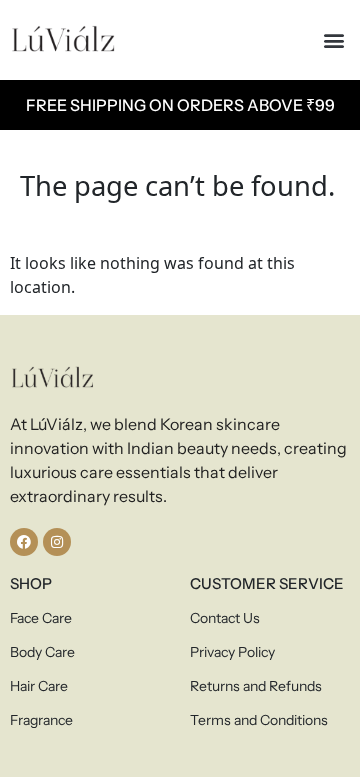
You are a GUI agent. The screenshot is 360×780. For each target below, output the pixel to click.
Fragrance (41, 720)
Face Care (41, 618)
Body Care (42, 652)
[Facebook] (24, 542)
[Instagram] (57, 542)
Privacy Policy (232, 652)
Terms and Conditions (259, 720)
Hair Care (39, 686)
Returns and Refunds (256, 686)
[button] (333, 40)
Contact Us (225, 618)
